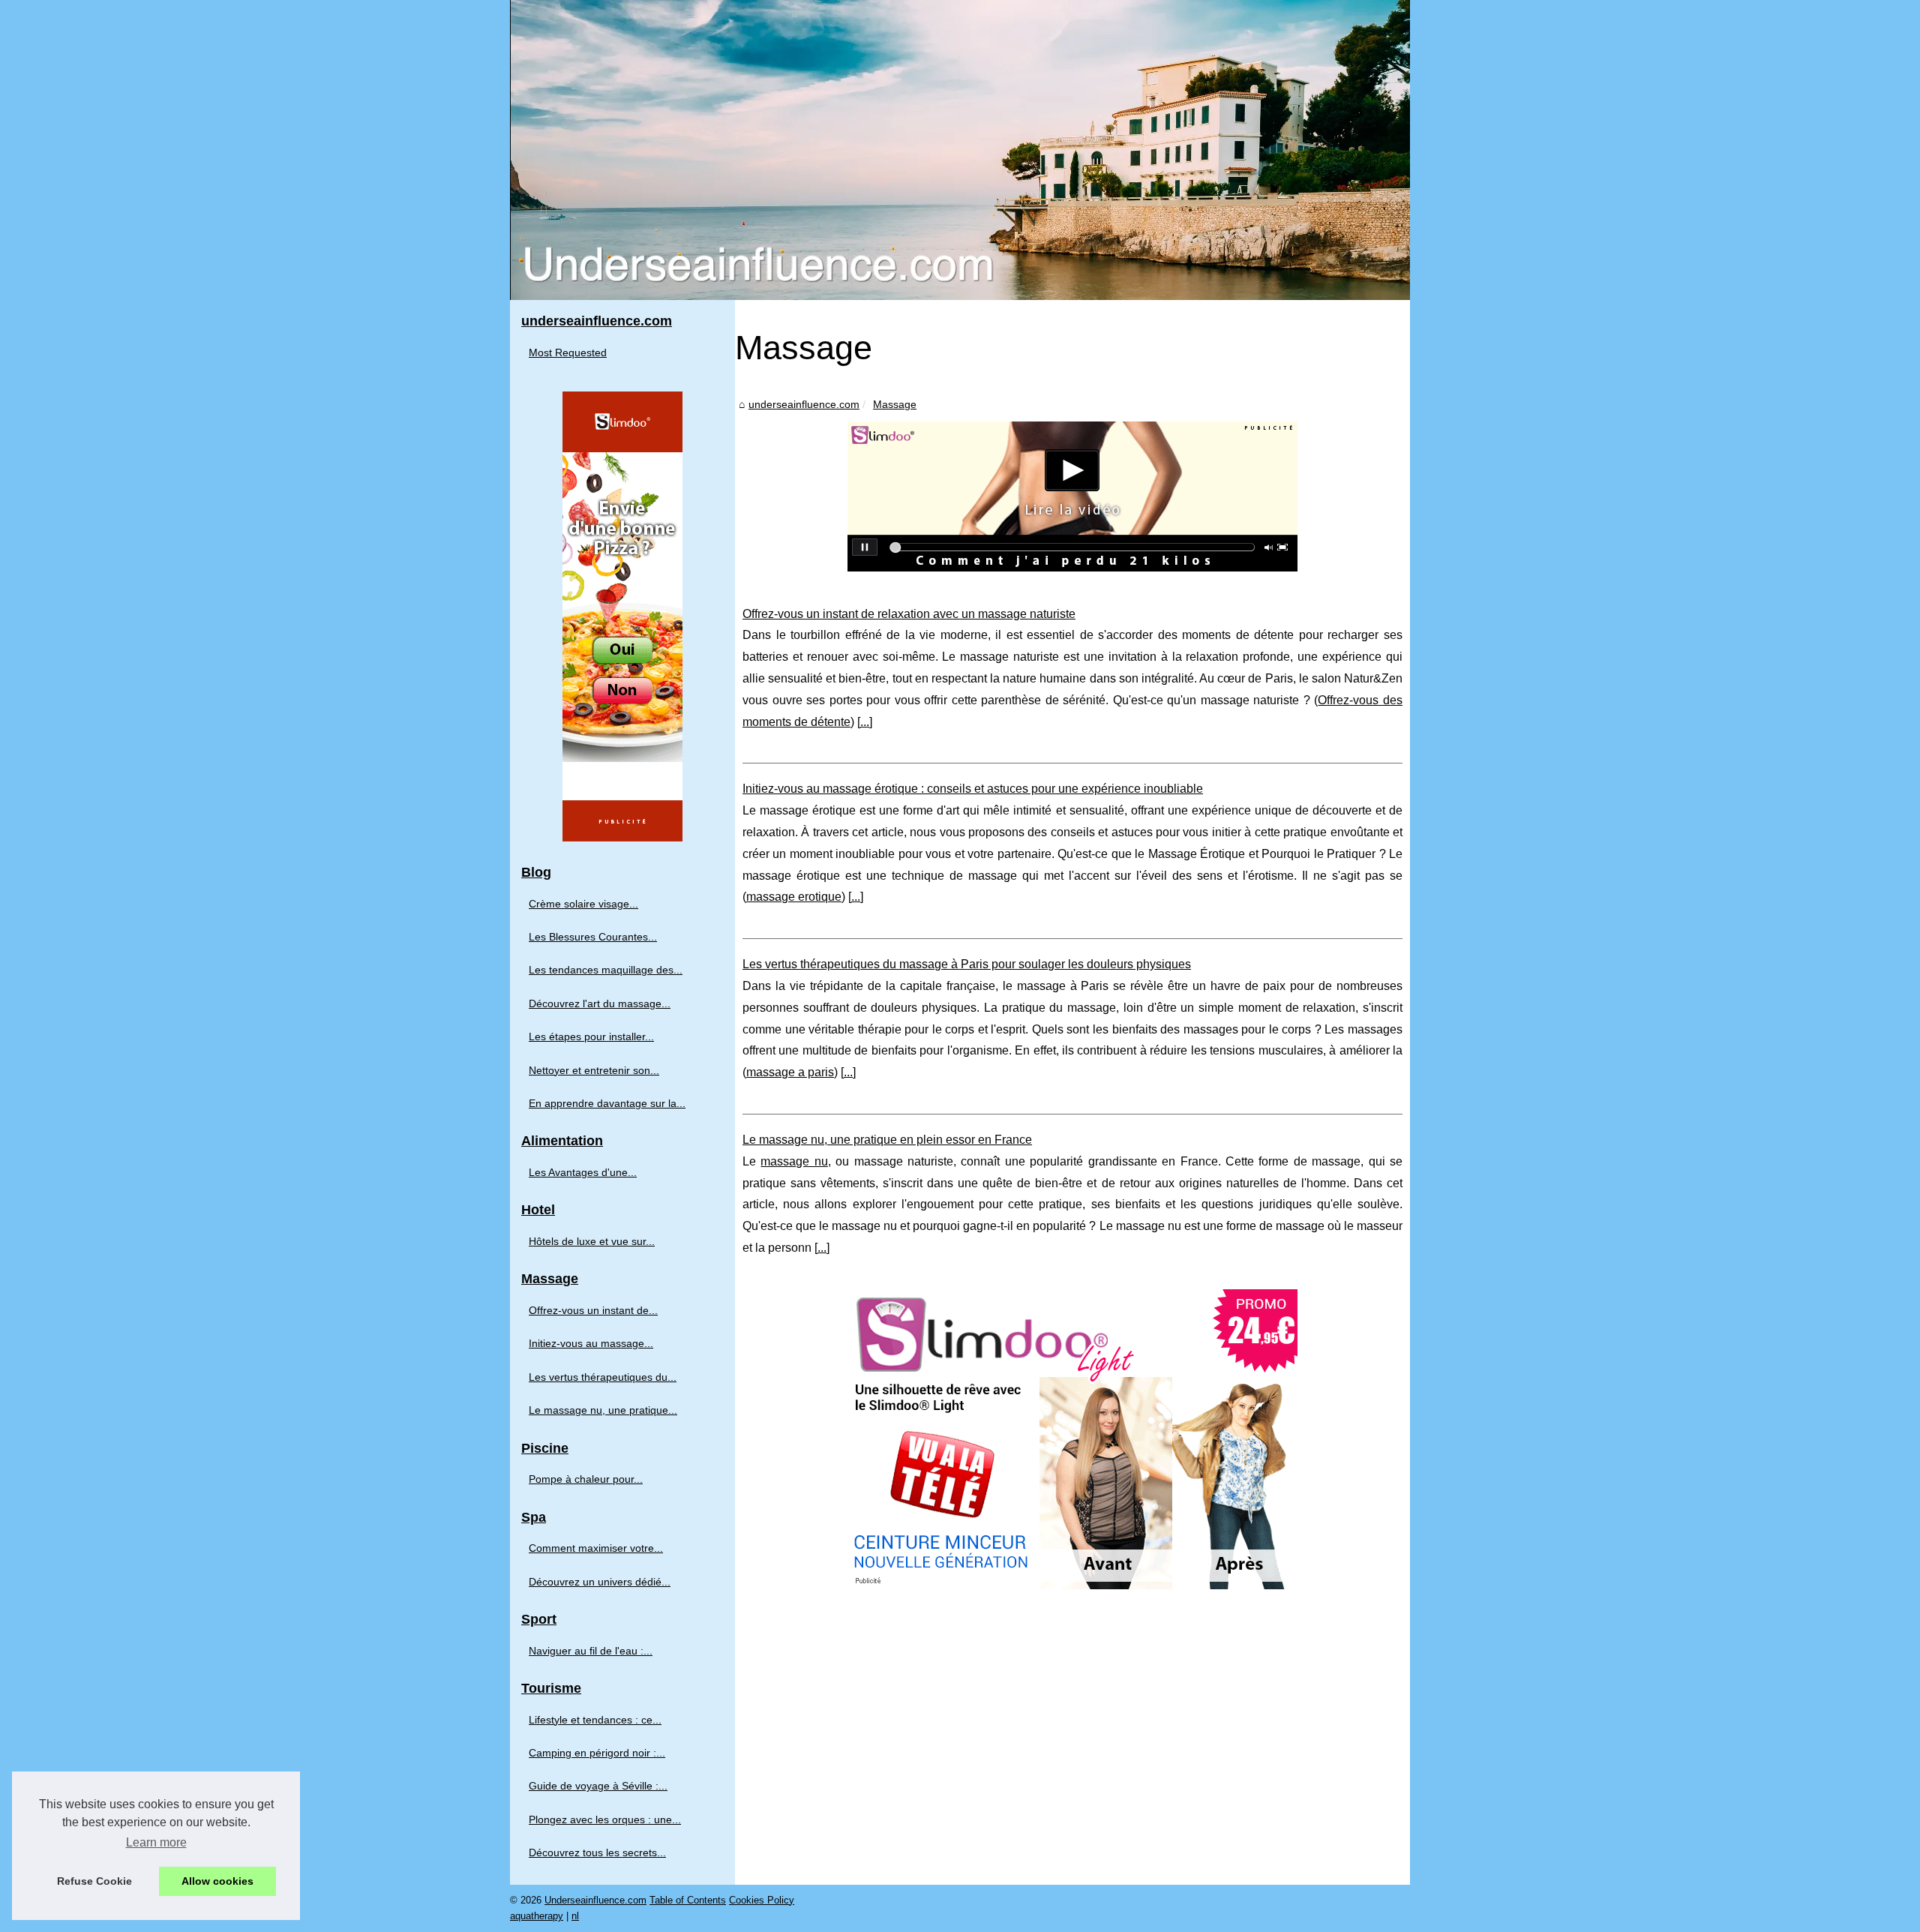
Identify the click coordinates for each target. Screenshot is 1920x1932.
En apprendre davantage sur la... (607, 1103)
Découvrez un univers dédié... (600, 1582)
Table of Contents (688, 1900)
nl (575, 1916)
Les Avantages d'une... (583, 1172)
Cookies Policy (762, 1900)
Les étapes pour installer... (591, 1036)
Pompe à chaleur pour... (586, 1479)
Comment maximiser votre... (596, 1548)
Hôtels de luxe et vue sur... (592, 1241)
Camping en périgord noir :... (597, 1753)
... (865, 722)
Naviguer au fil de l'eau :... (591, 1651)
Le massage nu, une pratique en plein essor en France (887, 1140)
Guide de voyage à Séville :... (598, 1786)
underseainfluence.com (804, 404)
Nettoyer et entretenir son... (594, 1070)
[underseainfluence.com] (960, 150)
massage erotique (794, 897)
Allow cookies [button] (217, 1881)
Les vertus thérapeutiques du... (603, 1377)
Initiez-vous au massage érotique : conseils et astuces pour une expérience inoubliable (973, 789)
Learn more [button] (156, 1842)
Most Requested (568, 352)
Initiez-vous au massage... (591, 1343)
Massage (895, 404)
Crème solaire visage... (583, 904)
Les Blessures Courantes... (593, 937)
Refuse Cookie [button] (94, 1881)
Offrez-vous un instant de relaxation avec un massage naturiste (909, 614)
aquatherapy (537, 1916)
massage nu (794, 1161)
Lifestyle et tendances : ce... (595, 1720)
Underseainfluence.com (595, 1900)
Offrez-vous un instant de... (593, 1310)
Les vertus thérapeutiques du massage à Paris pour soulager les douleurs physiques (967, 964)
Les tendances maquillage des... (606, 970)
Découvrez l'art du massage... (600, 1003)
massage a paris (790, 1072)
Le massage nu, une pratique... (603, 1410)
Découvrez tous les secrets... (597, 1852)
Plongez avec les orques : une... (605, 1819)
